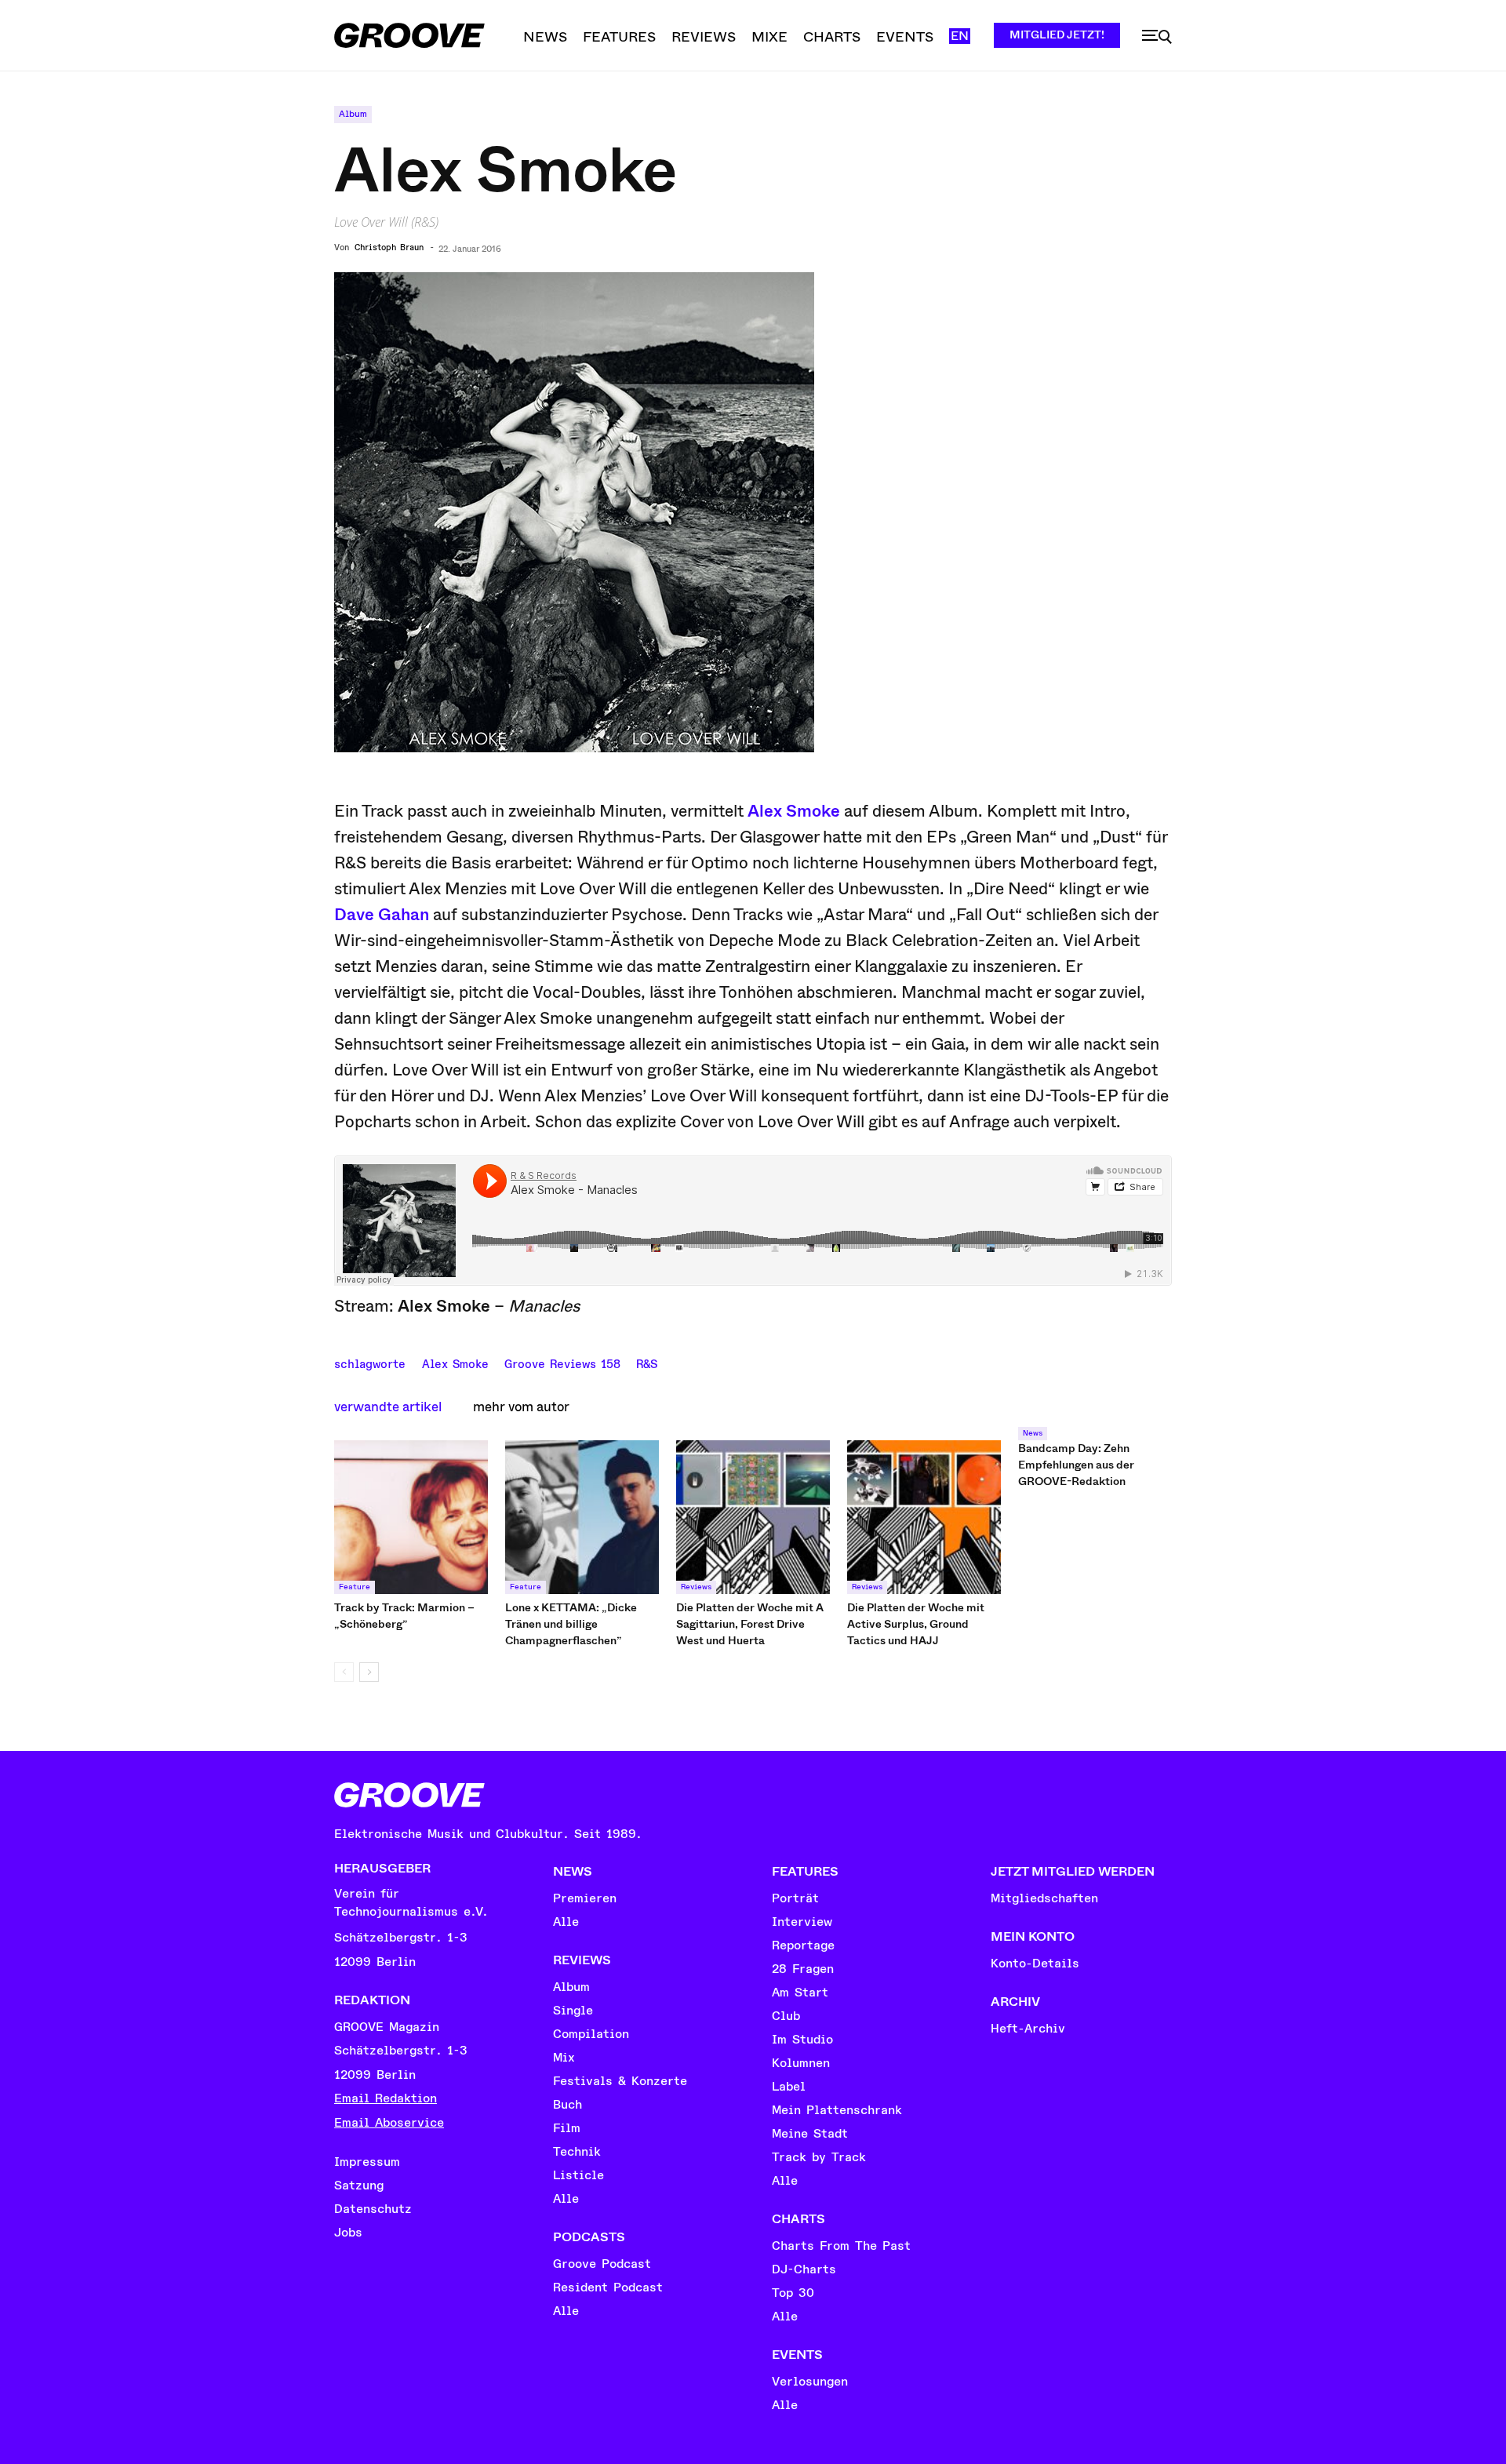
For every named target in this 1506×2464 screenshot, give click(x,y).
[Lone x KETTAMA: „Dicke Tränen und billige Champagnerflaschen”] (582, 1517)
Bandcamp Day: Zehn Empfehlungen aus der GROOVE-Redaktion (1076, 1465)
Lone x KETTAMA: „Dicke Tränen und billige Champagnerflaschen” (571, 1624)
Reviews (696, 1587)
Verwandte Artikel (388, 1407)
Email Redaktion (386, 2098)
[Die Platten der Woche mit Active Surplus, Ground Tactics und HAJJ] (924, 1517)
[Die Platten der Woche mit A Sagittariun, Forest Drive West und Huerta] (753, 1517)
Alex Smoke (794, 811)
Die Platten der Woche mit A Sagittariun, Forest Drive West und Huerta (750, 1624)
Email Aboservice (389, 2123)
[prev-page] (344, 1672)
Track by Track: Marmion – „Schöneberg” (404, 1616)
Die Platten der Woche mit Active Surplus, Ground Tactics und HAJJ (916, 1624)
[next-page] (369, 1672)
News (1033, 1433)
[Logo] (409, 35)
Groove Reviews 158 (562, 1363)
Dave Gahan (382, 915)
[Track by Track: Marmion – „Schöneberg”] (411, 1517)
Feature (355, 1587)
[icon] (1157, 37)
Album (353, 114)
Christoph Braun (389, 248)
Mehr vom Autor (521, 1407)
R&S (647, 1363)
